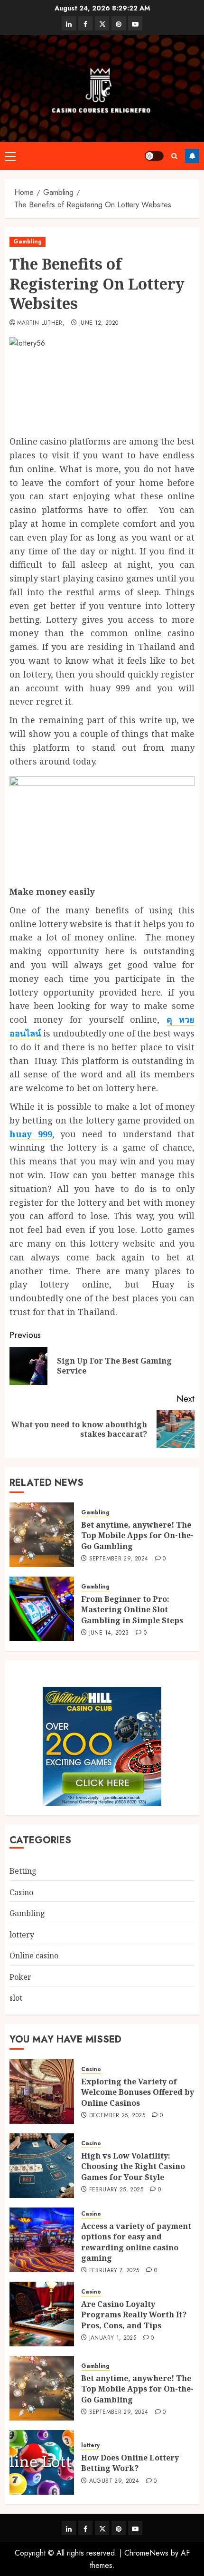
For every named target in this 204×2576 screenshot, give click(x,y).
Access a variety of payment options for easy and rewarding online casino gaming (136, 2242)
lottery (22, 1935)
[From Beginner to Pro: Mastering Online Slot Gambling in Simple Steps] (42, 1609)
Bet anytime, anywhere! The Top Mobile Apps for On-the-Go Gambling (137, 1535)
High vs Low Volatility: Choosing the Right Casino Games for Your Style (133, 2166)
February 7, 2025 (114, 2271)
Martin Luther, (41, 323)
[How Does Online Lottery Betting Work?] (42, 2462)
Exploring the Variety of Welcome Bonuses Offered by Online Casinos (138, 2092)
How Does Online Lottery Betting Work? (130, 2463)
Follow (192, 156)
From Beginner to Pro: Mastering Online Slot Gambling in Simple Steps (132, 1610)
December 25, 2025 (117, 2116)
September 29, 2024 (119, 1559)
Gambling (28, 242)
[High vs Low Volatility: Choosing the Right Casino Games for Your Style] (42, 2166)
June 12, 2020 (99, 323)
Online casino (34, 1956)
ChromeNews (146, 2553)
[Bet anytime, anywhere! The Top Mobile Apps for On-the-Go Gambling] (42, 1535)
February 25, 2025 (116, 2190)
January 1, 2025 (113, 2338)
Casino (21, 1892)
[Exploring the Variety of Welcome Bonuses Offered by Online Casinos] (42, 2092)
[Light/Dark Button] (154, 156)
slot (16, 1998)
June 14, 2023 (109, 1633)
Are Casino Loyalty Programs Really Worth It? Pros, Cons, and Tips (134, 2315)
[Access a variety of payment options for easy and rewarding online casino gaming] (42, 2240)
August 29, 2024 (114, 2481)
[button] (10, 156)
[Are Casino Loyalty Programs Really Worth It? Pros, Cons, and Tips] (42, 2314)
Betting (23, 1871)
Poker (20, 1977)
